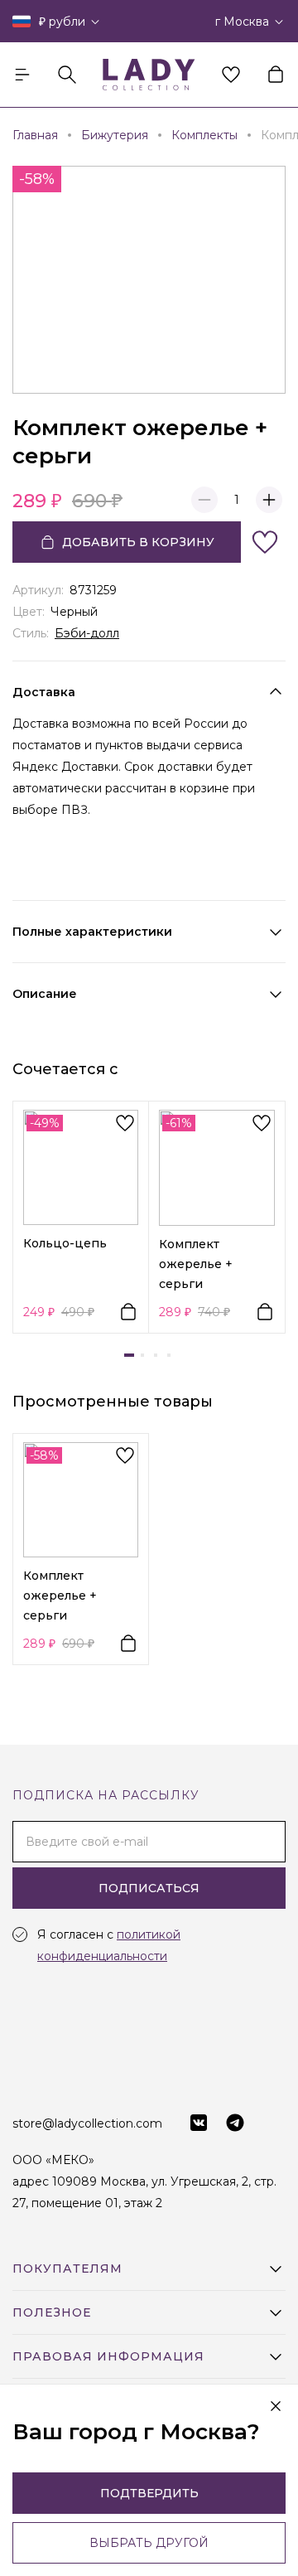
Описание (45, 994)
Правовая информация (108, 2356)
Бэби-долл (87, 633)
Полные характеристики (92, 932)
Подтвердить (149, 2493)
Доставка (44, 692)
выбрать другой (149, 2543)
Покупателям (67, 2269)
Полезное (52, 2312)
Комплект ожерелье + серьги (196, 1264)
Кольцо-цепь (65, 1243)
